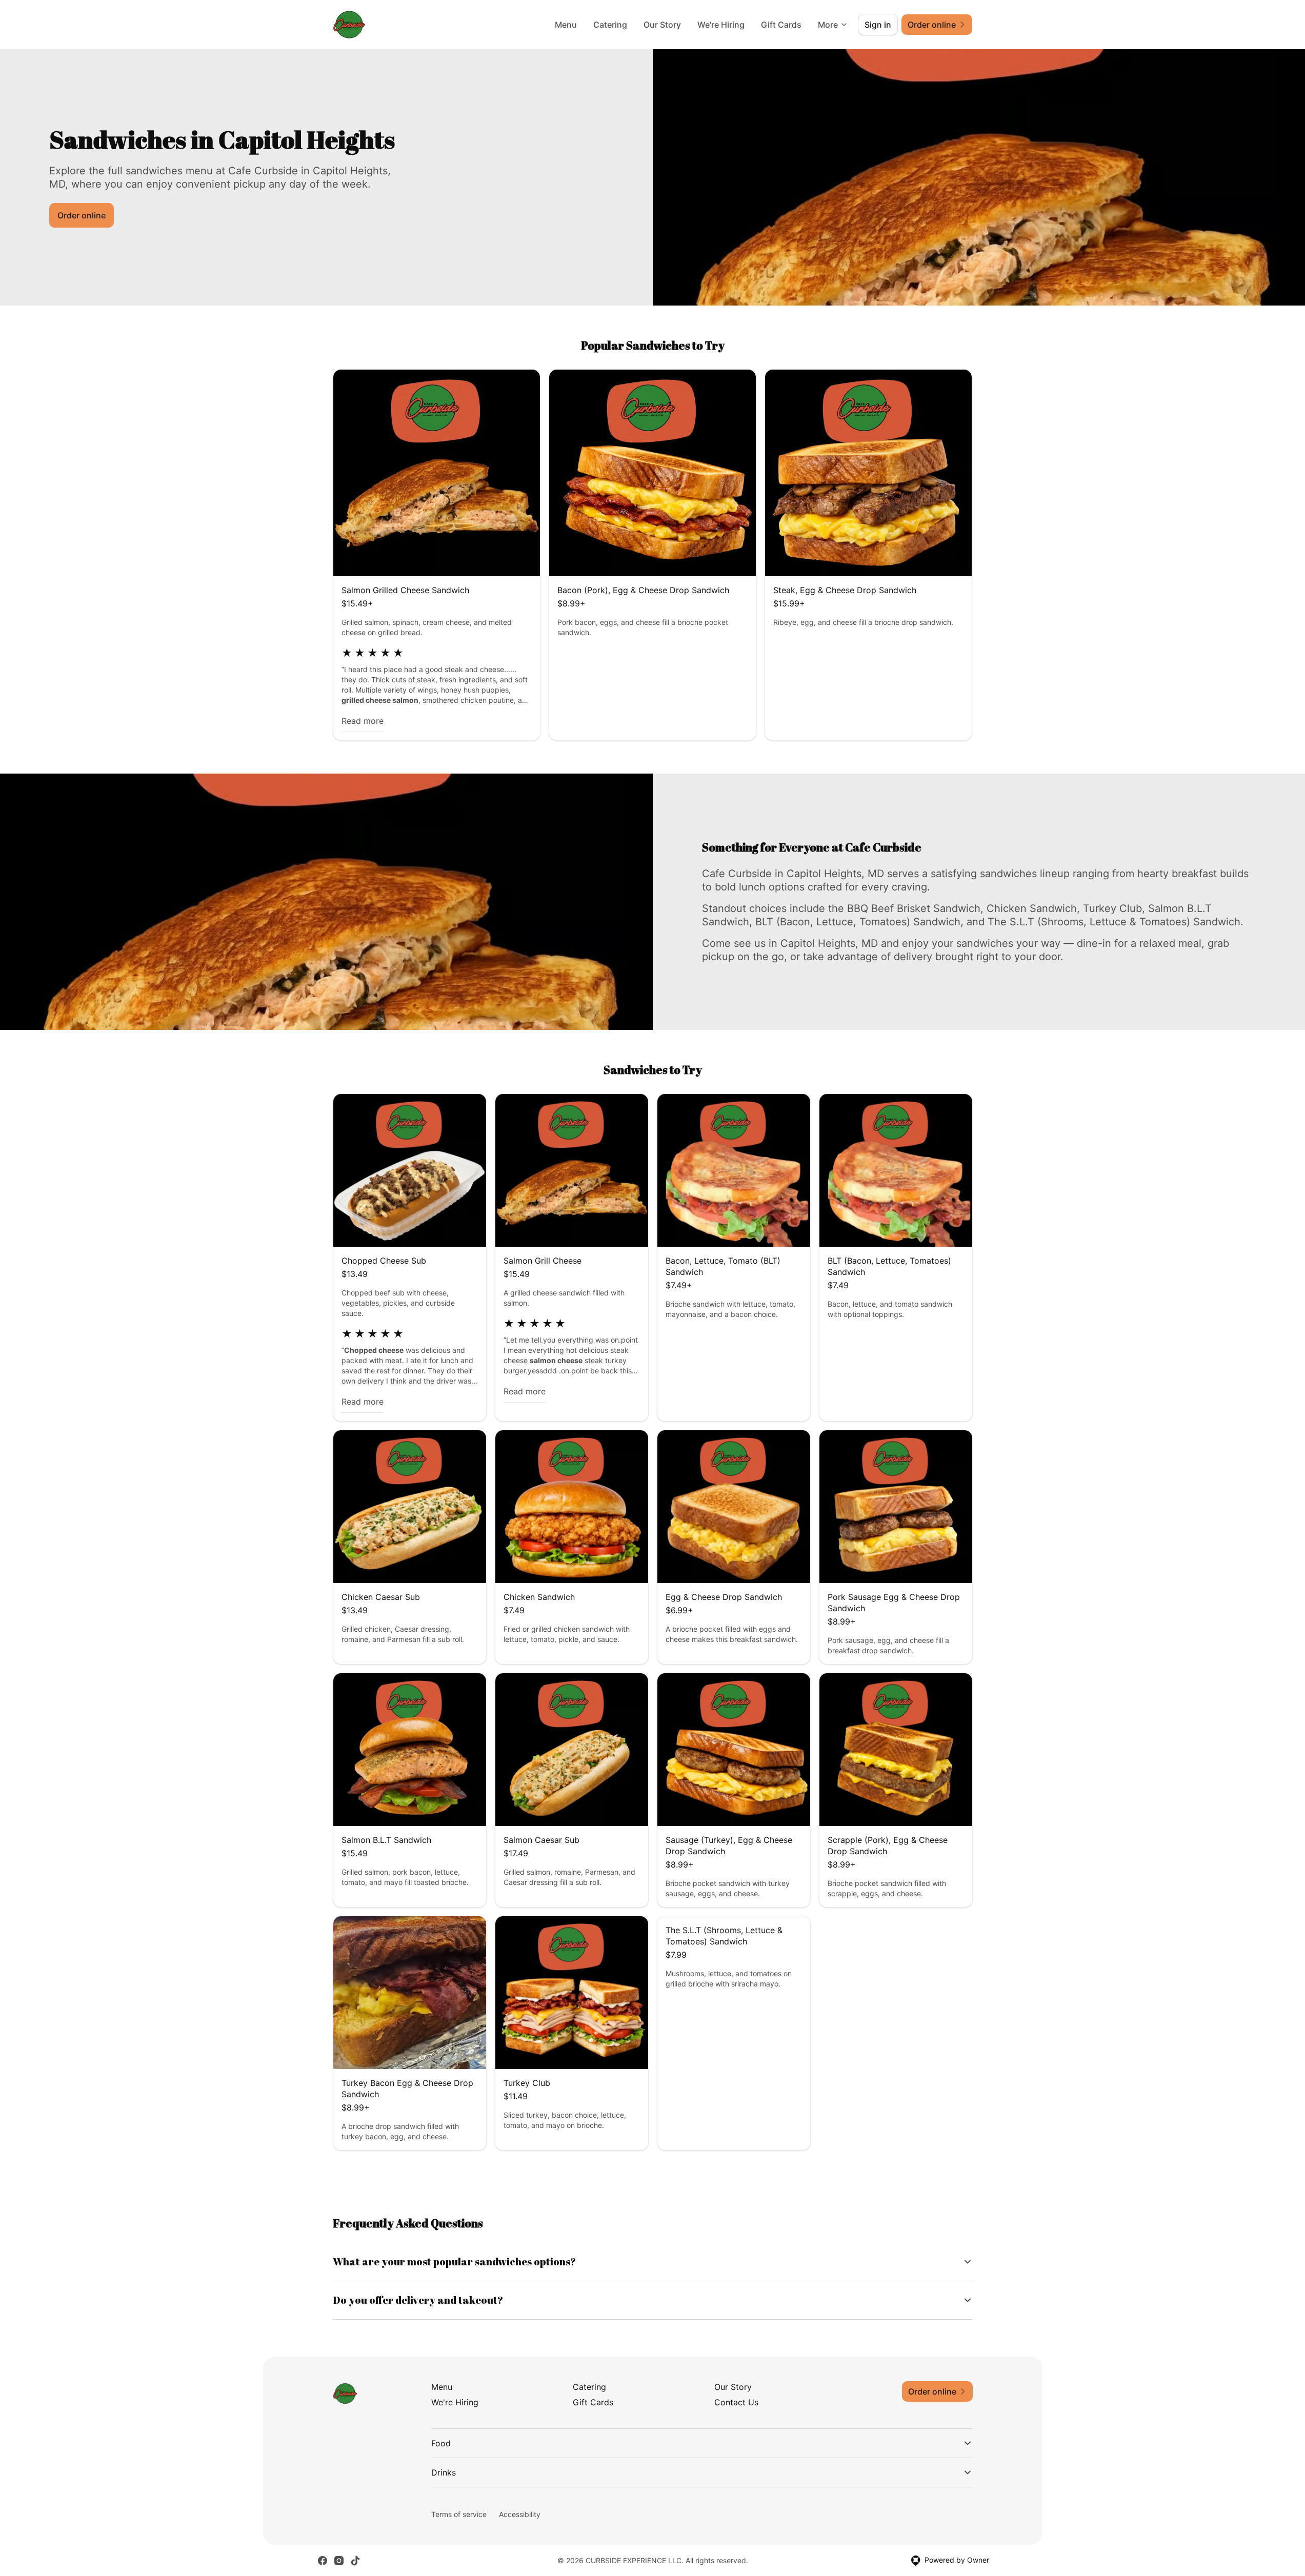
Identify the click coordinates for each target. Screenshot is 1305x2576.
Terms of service (459, 2514)
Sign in (878, 25)
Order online (82, 215)
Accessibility (520, 2514)
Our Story (662, 25)
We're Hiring (721, 25)
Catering (610, 25)
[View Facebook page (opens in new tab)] (323, 2561)
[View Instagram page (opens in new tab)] (339, 2561)
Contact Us (736, 2402)
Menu (566, 25)
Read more (363, 721)
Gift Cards (781, 25)
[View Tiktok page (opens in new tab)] (355, 2561)
